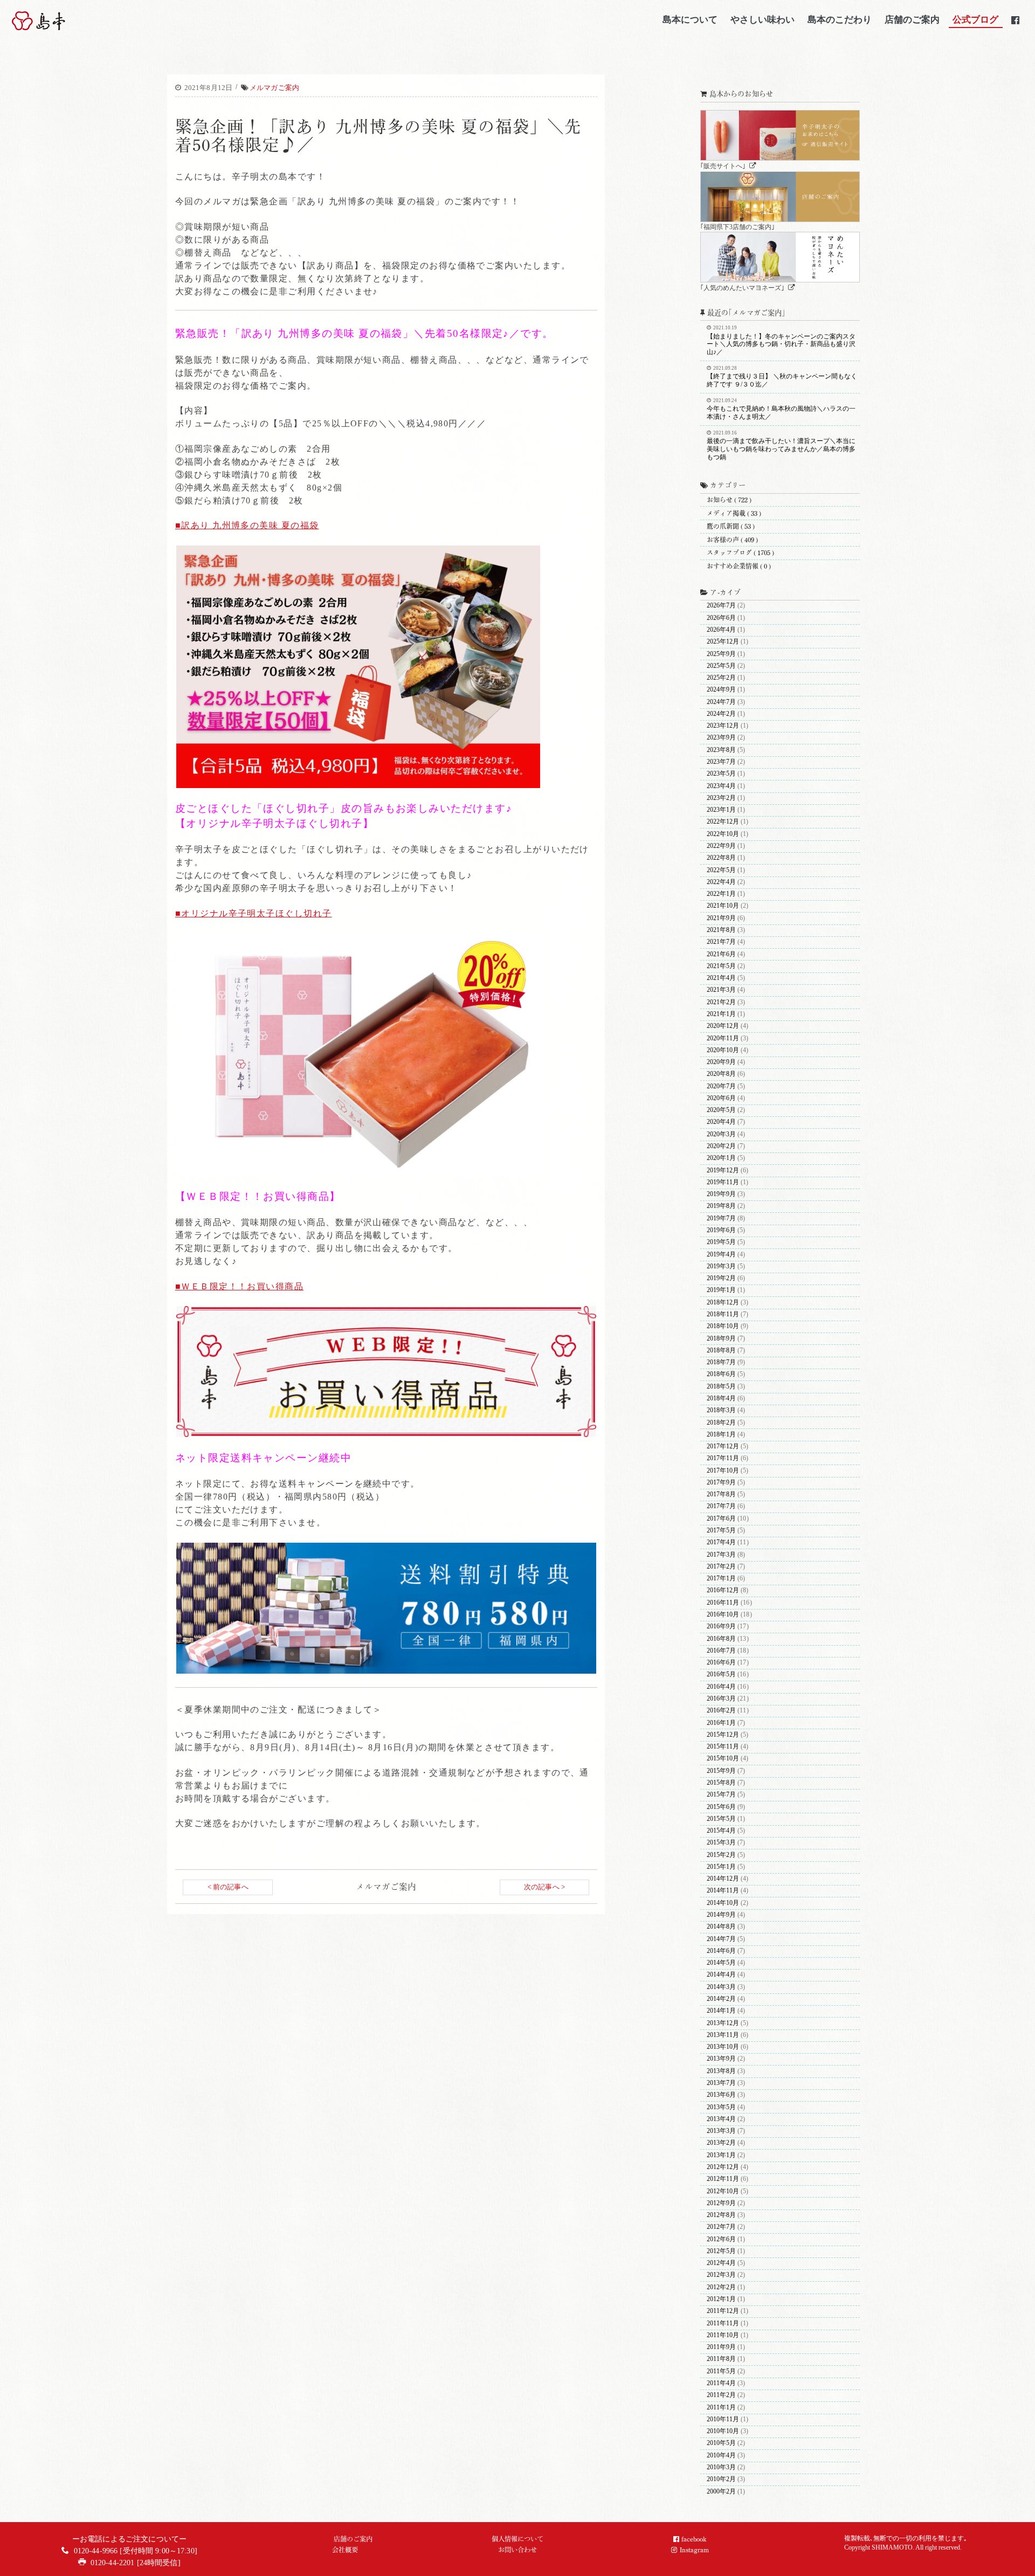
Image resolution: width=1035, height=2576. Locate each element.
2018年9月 (721, 1339)
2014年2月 (721, 1999)
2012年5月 (721, 2251)
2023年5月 (721, 774)
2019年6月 (721, 1230)
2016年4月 (721, 1687)
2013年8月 (721, 2071)
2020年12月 (723, 1026)
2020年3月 (721, 1134)
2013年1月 (721, 2155)
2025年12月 (723, 642)
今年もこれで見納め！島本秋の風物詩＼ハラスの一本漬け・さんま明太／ (781, 409)
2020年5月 (721, 1110)
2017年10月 (723, 1471)
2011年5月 (721, 2371)
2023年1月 (721, 810)
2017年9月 (721, 1483)
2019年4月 (721, 1255)
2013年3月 (721, 2131)
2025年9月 (721, 654)
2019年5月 (721, 1242)
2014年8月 (721, 1927)
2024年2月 (721, 714)
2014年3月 (721, 1987)
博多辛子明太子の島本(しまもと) (67, 21)
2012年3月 (721, 2275)
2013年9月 (721, 2059)
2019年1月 (721, 1290)
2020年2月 (721, 1146)
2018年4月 (721, 1399)
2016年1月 (721, 1723)
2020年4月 (721, 1122)
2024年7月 (721, 702)
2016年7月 (721, 1651)
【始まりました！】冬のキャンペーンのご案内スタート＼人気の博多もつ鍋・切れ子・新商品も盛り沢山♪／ (781, 340)
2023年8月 (721, 750)
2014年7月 (721, 1939)
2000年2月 (721, 2492)
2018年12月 (723, 1303)
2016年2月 (721, 1711)
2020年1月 (721, 1158)
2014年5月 (721, 1963)
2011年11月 (723, 2323)
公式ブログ (975, 19)
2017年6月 (721, 1519)
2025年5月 (721, 666)
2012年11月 (723, 2179)
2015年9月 (721, 1771)
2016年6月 (721, 1663)
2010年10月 (723, 2431)
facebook (694, 2539)
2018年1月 (721, 1435)
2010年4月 (721, 2456)
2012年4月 (721, 2263)
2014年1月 (721, 2011)
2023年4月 (721, 786)
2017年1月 (721, 1579)
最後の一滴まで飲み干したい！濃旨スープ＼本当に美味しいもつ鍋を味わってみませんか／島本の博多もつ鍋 (781, 446)
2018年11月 (723, 1314)
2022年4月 (721, 882)
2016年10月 (723, 1615)
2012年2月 (721, 2287)
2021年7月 (721, 942)
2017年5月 (721, 1531)
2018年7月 (721, 1362)
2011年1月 (721, 2408)
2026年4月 (721, 630)
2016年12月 (723, 1590)
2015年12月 (723, 1735)
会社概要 (345, 2550)
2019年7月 (721, 1218)
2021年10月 (723, 906)
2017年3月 (721, 1555)
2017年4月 (721, 1542)
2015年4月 (721, 1831)
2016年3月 (721, 1699)
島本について (690, 19)
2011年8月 (721, 2359)
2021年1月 (721, 1014)
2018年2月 (721, 1423)
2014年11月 (723, 1891)
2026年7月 (721, 606)
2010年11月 (723, 2419)
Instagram (694, 2550)
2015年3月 (721, 1843)
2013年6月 (721, 2095)
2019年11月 (723, 1182)
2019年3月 (721, 1266)
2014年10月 (723, 1903)
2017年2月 (721, 1567)
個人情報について (517, 2539)
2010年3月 (721, 2467)
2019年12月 (723, 1170)
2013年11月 (723, 2035)
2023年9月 (721, 738)
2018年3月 (721, 1410)
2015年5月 (721, 1819)
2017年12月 (723, 1446)
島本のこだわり (840, 19)
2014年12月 (723, 1879)
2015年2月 (721, 1855)
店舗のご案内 (912, 19)
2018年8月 (721, 1351)
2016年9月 (721, 1627)
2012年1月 (721, 2299)
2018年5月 (721, 1387)
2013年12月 (723, 2023)
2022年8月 (721, 858)
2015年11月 (723, 1747)
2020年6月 (721, 1098)
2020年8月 (721, 1074)
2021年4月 (721, 978)
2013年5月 (721, 2107)
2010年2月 (721, 2479)
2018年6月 (721, 1374)
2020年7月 (721, 1086)
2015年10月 (723, 1759)
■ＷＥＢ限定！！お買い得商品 (239, 1286)
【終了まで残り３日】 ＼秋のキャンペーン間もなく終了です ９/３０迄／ (782, 377)
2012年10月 (723, 2191)
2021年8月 (721, 930)
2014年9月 (721, 1915)
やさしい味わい (763, 19)
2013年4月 (721, 2119)
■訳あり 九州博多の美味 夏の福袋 (247, 525)
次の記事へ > (544, 1887)
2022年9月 (721, 846)
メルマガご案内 (274, 88)
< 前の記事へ (228, 1887)
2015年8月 (721, 1783)
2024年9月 (721, 690)
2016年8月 (721, 1639)
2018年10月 (723, 1326)
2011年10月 (723, 2335)
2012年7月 (721, 2227)
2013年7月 (721, 2083)
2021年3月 (721, 990)
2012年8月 (721, 2215)
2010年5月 (721, 2443)
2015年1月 (721, 1867)
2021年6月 (721, 954)
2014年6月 (721, 1951)
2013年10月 (723, 2047)
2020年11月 (723, 1038)
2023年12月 (723, 726)
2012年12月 (723, 2167)
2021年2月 (721, 1002)
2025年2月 (721, 678)
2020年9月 (721, 1062)
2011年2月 (721, 2395)
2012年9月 (721, 2203)
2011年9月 (721, 2347)
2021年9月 (721, 918)
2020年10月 (723, 1050)
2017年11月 (723, 1458)
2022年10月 (723, 834)
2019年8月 (721, 1206)
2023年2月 (721, 798)
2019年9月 (721, 1194)
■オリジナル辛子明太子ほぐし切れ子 (254, 913)
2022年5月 (721, 870)
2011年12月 (723, 2311)
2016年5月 (721, 1674)
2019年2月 (721, 1278)
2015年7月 (721, 1795)
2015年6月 (721, 1807)
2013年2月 (721, 2143)
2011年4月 (721, 2383)
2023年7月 (721, 762)
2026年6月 (721, 618)
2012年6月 (721, 2239)
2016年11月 (723, 1603)
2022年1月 (721, 894)
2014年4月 (721, 1975)
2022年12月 (723, 822)
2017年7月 (721, 1506)
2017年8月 (721, 1494)
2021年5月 (721, 966)
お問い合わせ (517, 2550)
